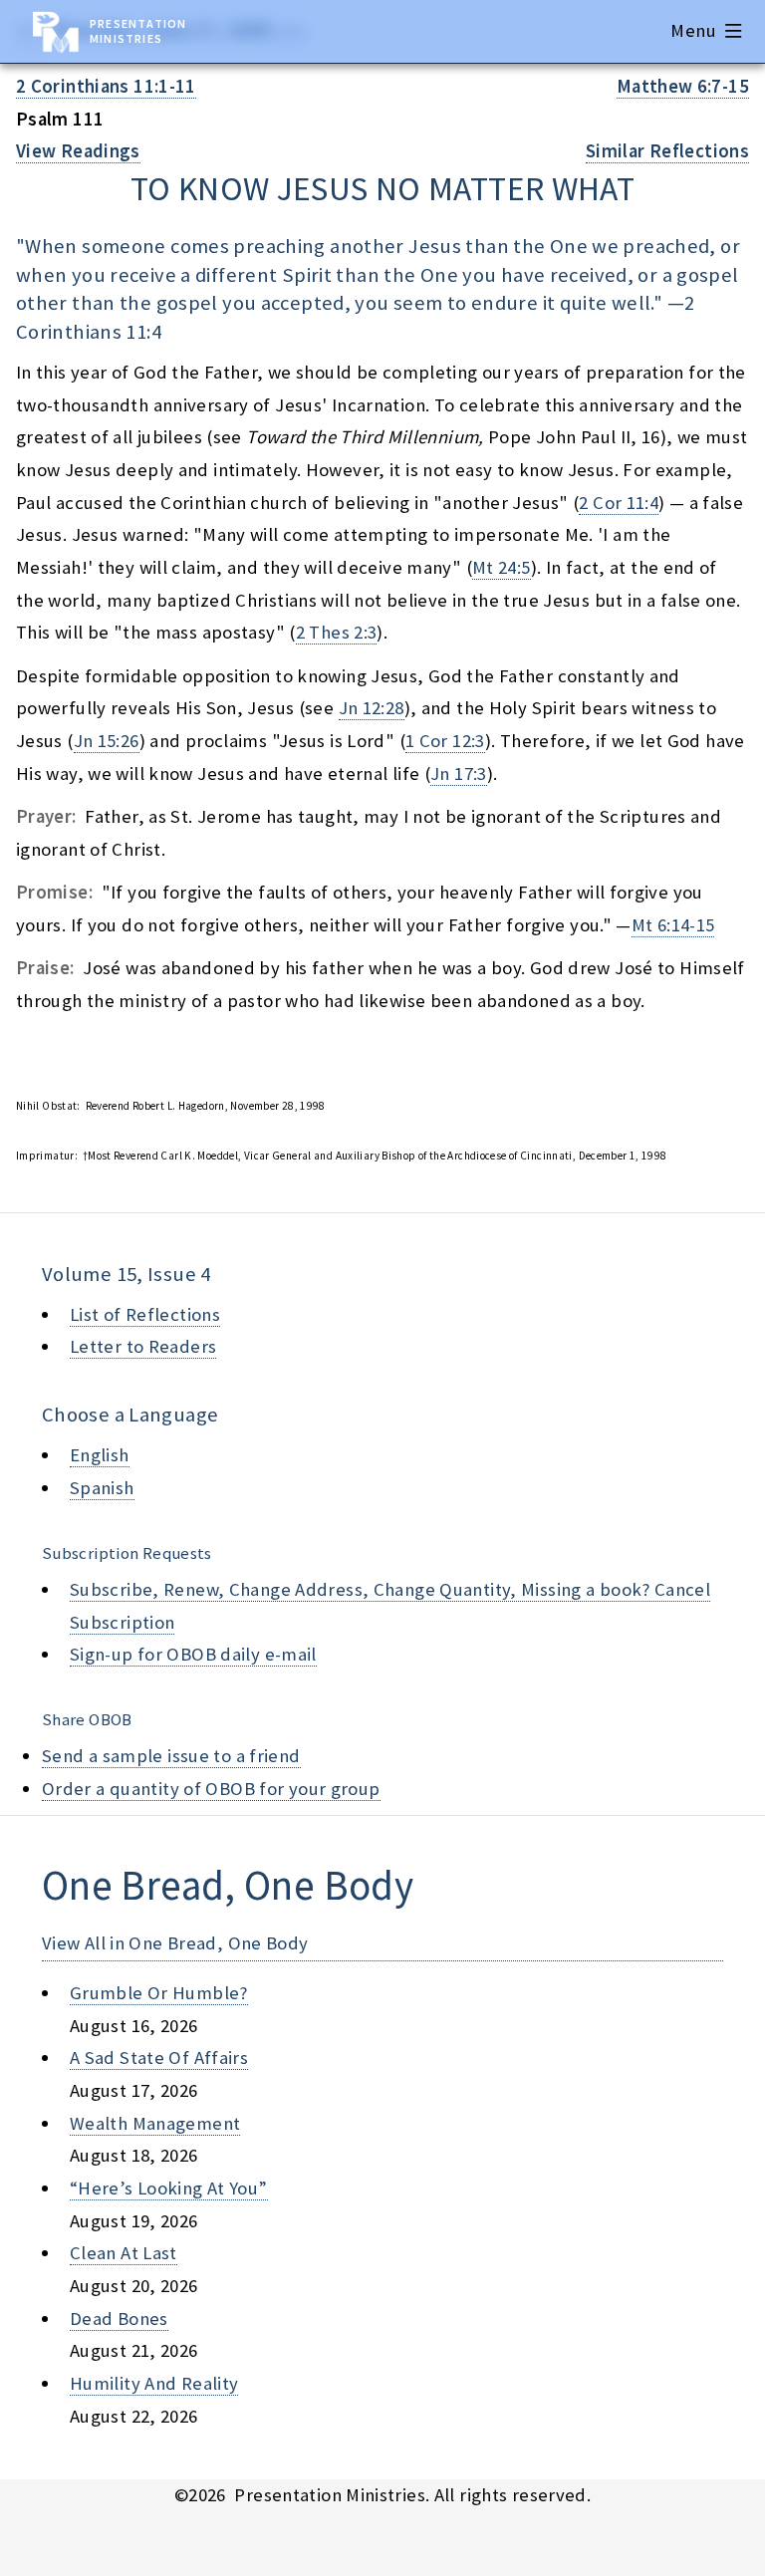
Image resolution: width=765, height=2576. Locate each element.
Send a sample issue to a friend (171, 1756)
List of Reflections (145, 1314)
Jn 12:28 (372, 708)
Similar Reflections (667, 151)
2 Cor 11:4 (619, 503)
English (100, 1455)
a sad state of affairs (159, 2058)
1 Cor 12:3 (445, 741)
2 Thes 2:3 (337, 632)
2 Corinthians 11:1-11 (106, 86)
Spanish (102, 1488)
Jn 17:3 (459, 773)
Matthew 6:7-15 (683, 86)
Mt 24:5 (502, 567)
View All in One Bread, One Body (175, 1943)
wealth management (155, 2123)
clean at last (124, 2253)
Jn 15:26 (107, 741)
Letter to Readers (143, 1346)
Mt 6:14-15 (673, 925)
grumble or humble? (159, 1993)
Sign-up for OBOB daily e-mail (193, 1654)
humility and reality (154, 2383)
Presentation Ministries (138, 31)
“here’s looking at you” (169, 2188)
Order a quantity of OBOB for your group (211, 1789)
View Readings (78, 151)
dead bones (119, 2318)
